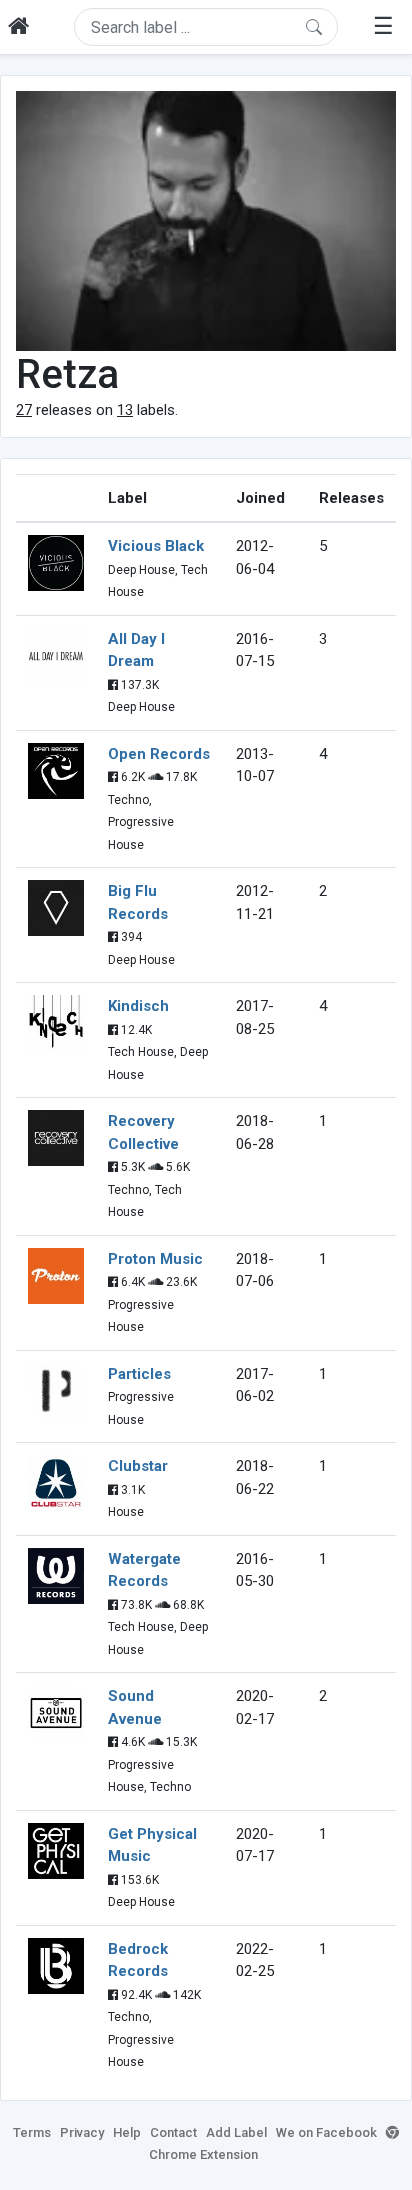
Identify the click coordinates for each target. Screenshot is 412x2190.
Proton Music (155, 1259)
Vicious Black (156, 546)
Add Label (236, 2132)
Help (127, 2132)
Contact (173, 2132)
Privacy (82, 2132)
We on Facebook (326, 2132)
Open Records (159, 754)
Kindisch (138, 1006)
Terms (32, 2132)
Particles (139, 1374)
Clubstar (138, 1466)
